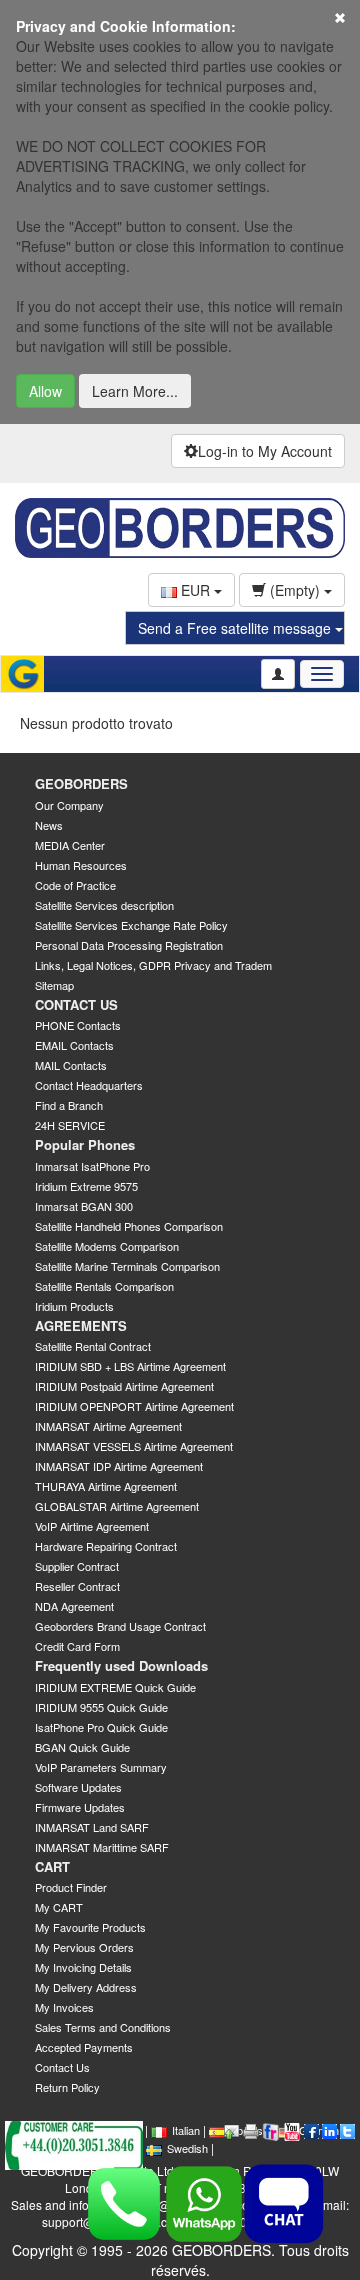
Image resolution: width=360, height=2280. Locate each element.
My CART (59, 1907)
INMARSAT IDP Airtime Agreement (119, 1466)
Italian (186, 2130)
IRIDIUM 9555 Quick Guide (101, 1707)
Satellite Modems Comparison (107, 1246)
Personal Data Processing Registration (129, 945)
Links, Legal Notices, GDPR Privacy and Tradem (153, 965)
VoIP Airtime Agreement (92, 1526)
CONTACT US (76, 1004)
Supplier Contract (77, 1566)
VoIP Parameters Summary (101, 1767)
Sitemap (54, 985)
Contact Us (62, 2067)
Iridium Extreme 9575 (86, 1186)
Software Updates (78, 1787)
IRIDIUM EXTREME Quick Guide (115, 1687)
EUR (195, 590)
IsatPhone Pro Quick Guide (101, 1727)
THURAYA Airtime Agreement (106, 1486)
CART (52, 1866)
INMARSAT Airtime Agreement (108, 1426)
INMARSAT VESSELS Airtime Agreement (134, 1446)
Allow (45, 391)
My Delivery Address (86, 1987)
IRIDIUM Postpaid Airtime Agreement (124, 1386)
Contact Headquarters (89, 1085)
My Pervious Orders (84, 1947)
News (49, 825)
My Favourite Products (90, 1927)
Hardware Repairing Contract (106, 1546)
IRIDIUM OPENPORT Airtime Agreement (134, 1406)
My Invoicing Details (83, 1967)
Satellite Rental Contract (93, 1346)
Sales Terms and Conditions (103, 2027)
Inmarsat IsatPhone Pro (92, 1166)
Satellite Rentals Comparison (104, 1286)
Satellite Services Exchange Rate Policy (131, 925)
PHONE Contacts (78, 1025)
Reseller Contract (77, 1586)
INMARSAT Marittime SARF (102, 1847)
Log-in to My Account (265, 451)
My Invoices (64, 2007)
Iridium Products (74, 1306)
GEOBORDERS (81, 783)
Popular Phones (85, 1144)
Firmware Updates (80, 1807)
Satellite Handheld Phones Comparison (129, 1226)
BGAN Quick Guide (82, 1747)
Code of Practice (75, 885)
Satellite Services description (104, 905)
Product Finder (71, 1887)
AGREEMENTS (81, 1325)
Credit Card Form (77, 1646)
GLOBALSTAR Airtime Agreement (117, 1506)
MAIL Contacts (71, 1065)
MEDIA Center (70, 845)
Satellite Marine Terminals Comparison (127, 1266)
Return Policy (67, 2087)
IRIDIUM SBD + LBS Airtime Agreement (130, 1366)
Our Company (69, 805)
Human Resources (81, 865)
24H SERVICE (70, 1125)
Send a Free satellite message (236, 628)
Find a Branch (69, 1105)
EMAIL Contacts (74, 1045)
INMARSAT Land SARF (92, 1827)
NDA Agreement (74, 1606)
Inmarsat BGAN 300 (84, 1206)
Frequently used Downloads (121, 1665)
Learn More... (135, 391)
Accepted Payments (84, 2047)
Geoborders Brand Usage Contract (120, 1626)
